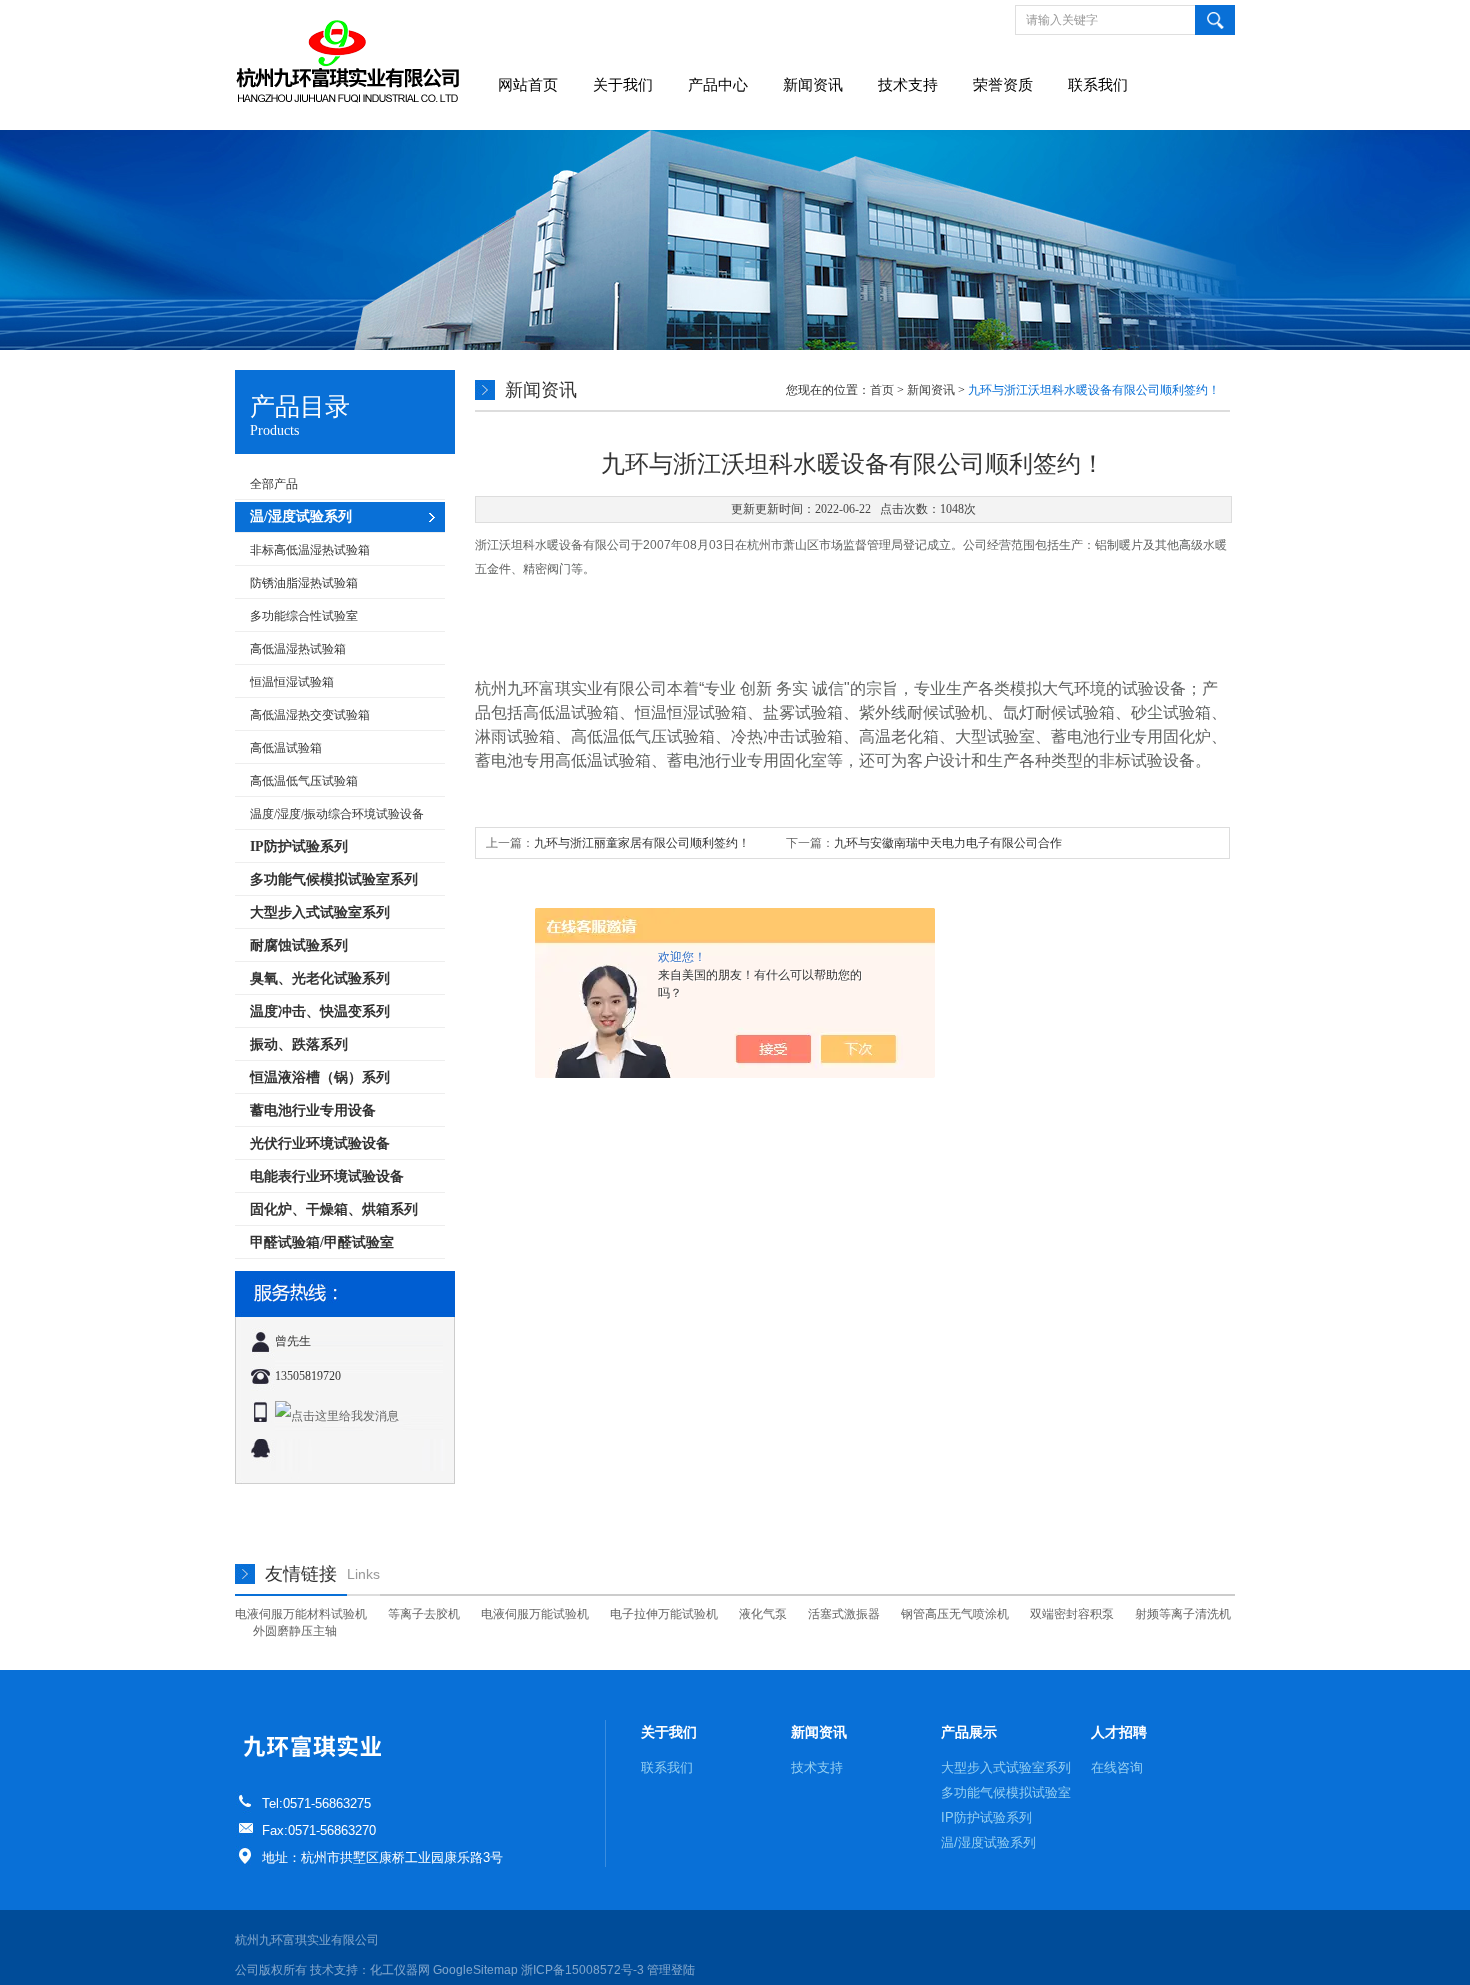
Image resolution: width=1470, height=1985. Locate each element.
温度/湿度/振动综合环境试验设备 (337, 814)
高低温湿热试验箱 (298, 649)
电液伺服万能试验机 (535, 1614)
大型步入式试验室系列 (1006, 1767)
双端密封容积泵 (1072, 1614)
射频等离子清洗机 (1183, 1614)
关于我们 (623, 85)
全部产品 (274, 484)
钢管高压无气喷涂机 (955, 1614)
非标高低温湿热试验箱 (310, 550)
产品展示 (969, 1732)
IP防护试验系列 (986, 1817)
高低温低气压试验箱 (304, 781)
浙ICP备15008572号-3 (582, 1970)
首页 (882, 390)
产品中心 (718, 85)
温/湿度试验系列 (988, 1842)
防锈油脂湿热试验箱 (304, 583)
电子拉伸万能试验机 (664, 1614)
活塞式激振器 (844, 1614)
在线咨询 (1117, 1767)
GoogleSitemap (475, 1970)
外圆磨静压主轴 (295, 1631)
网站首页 (528, 85)
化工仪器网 (400, 1970)
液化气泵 (763, 1614)
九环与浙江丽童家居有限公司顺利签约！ (642, 843)
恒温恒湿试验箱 (292, 682)
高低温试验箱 (286, 748)
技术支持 (908, 85)
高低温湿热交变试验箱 (310, 715)
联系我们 (1098, 85)
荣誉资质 (1003, 85)
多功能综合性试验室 (304, 616)
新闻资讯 (813, 85)
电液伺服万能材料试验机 (301, 1614)
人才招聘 (1119, 1732)
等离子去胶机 (424, 1614)
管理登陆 (671, 1970)
